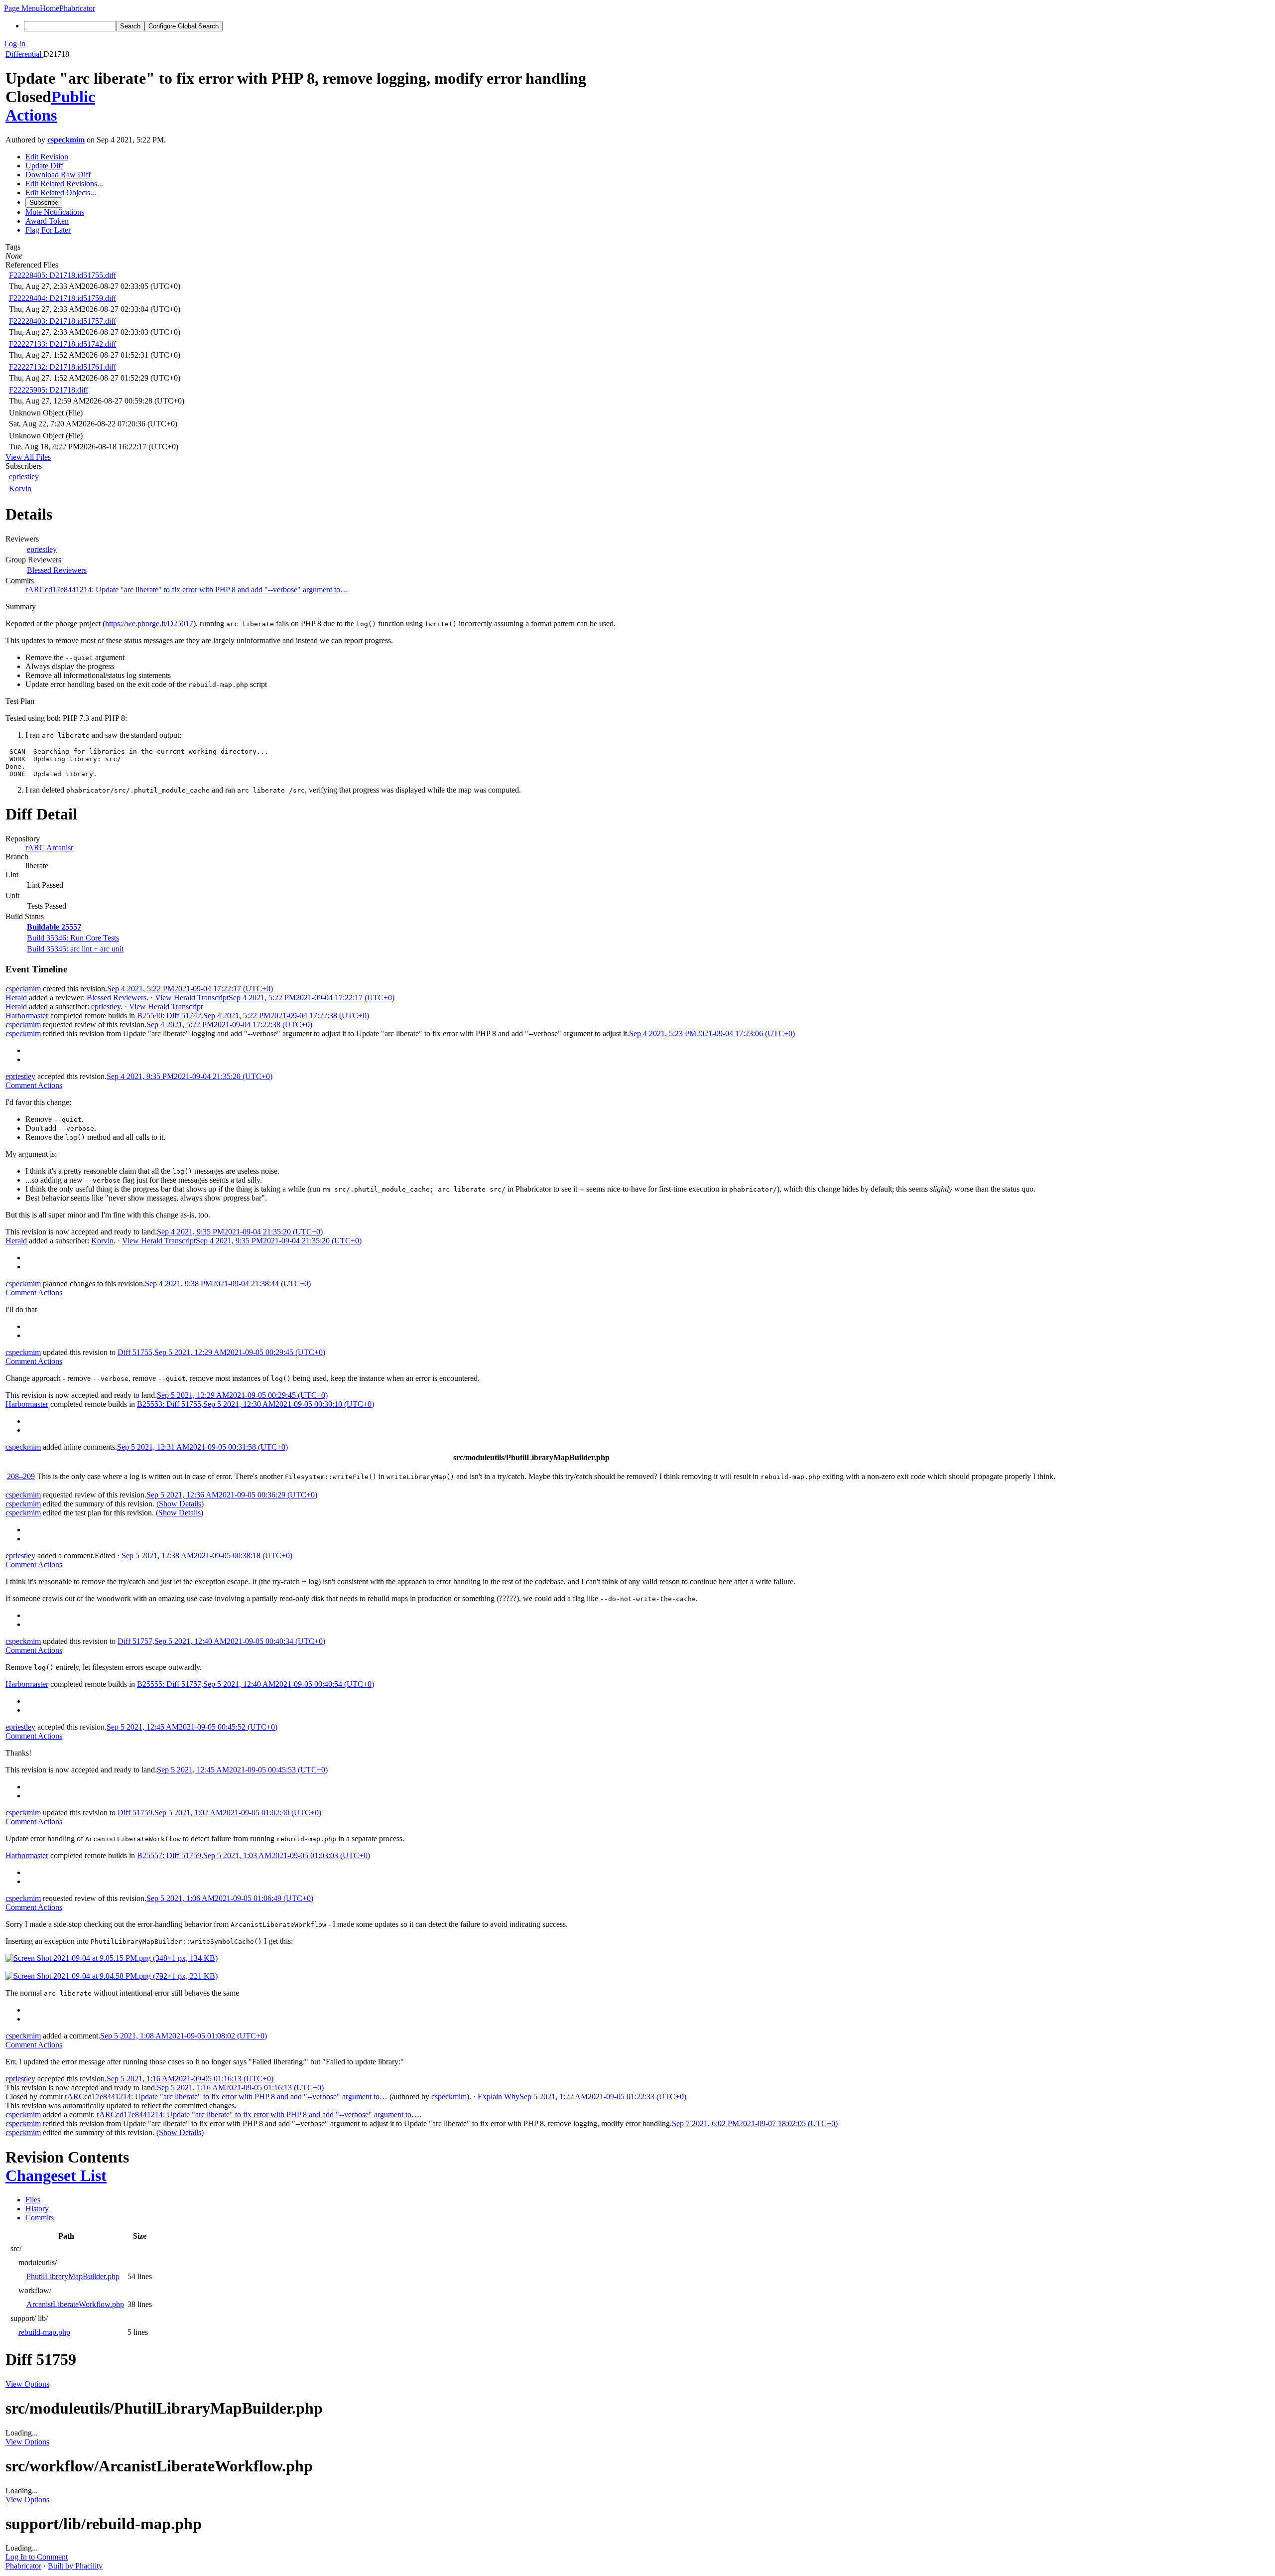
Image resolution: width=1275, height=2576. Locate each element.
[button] (22, 8)
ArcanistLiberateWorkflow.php (75, 2304)
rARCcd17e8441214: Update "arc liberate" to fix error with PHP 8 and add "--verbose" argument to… (187, 590)
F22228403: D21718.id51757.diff (63, 321)
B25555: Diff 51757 (169, 1684)
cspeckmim (66, 140)
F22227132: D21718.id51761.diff (63, 367)
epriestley (24, 476)
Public (73, 97)
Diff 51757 (135, 1641)
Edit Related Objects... (61, 193)
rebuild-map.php (44, 2332)
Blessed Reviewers (57, 570)
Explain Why (499, 2097)
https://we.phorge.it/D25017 (149, 623)
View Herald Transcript (192, 998)
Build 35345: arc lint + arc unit (75, 949)
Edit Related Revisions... (64, 184)
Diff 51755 (135, 1352)
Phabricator (23, 2566)
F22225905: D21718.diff (49, 390)
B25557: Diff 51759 (169, 1855)
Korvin (20, 488)
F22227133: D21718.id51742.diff (63, 344)
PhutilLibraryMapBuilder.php (73, 2276)
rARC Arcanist (49, 848)
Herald (16, 998)
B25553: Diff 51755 (169, 1404)
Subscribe (44, 203)
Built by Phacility (75, 2566)
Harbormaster (27, 1016)
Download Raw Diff (58, 175)
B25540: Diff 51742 (169, 1016)
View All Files (28, 457)
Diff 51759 (135, 1813)
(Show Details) (180, 1504)
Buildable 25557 (54, 927)
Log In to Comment (37, 2557)
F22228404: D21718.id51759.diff (63, 298)
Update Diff (44, 166)
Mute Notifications (55, 212)
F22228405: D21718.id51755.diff (63, 275)
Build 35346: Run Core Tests (73, 938)
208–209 (21, 1476)
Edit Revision (47, 157)
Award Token (47, 221)
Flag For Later (48, 230)
